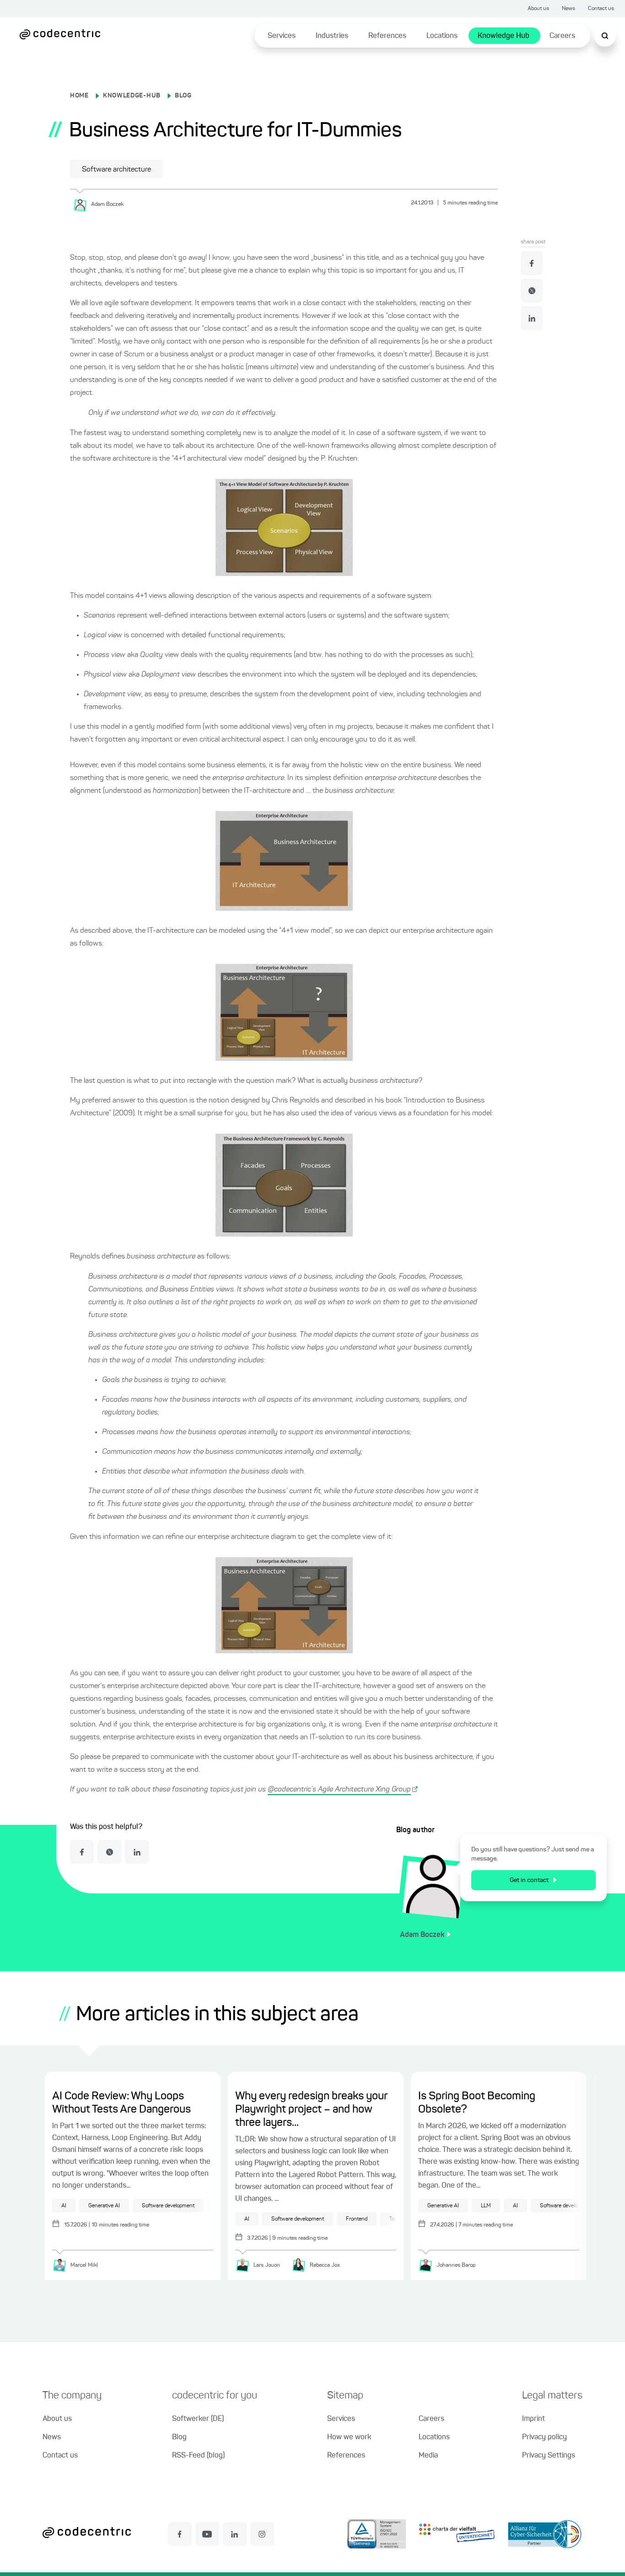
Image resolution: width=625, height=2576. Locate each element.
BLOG (183, 96)
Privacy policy (544, 2437)
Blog (179, 2437)
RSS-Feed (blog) (198, 2456)
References (387, 36)
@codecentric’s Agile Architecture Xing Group (339, 1790)
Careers (562, 36)
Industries (332, 36)
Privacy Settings (549, 2456)
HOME (79, 96)
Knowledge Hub (504, 36)
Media (428, 2456)
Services (282, 36)
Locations (442, 36)
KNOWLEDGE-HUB (132, 96)
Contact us (601, 9)
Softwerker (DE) (198, 2419)
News (568, 9)
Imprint (533, 2419)
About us (538, 9)
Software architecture (116, 170)
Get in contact (529, 1880)
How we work (349, 2437)
